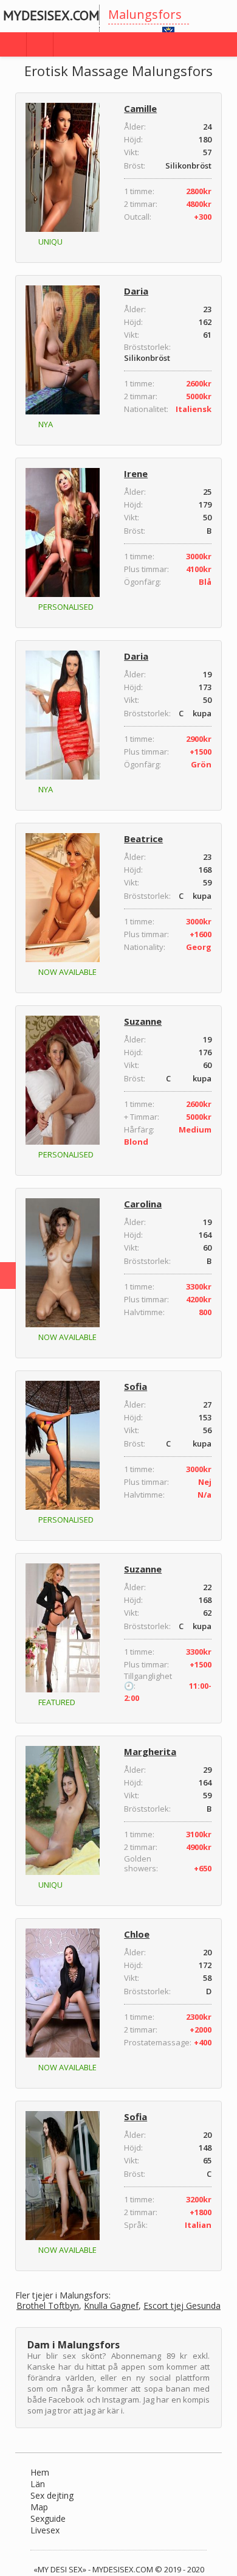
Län (38, 2484)
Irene (136, 473)
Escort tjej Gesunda (182, 2306)
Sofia (136, 1386)
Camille (140, 108)
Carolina (143, 1204)
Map (39, 2507)
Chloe (137, 1934)
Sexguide (48, 2518)
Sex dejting (52, 2495)
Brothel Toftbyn (48, 2306)
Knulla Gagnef (111, 2306)
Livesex (45, 2530)
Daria (136, 291)
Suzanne (143, 1021)
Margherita (150, 1751)
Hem (40, 2472)
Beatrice (143, 839)
